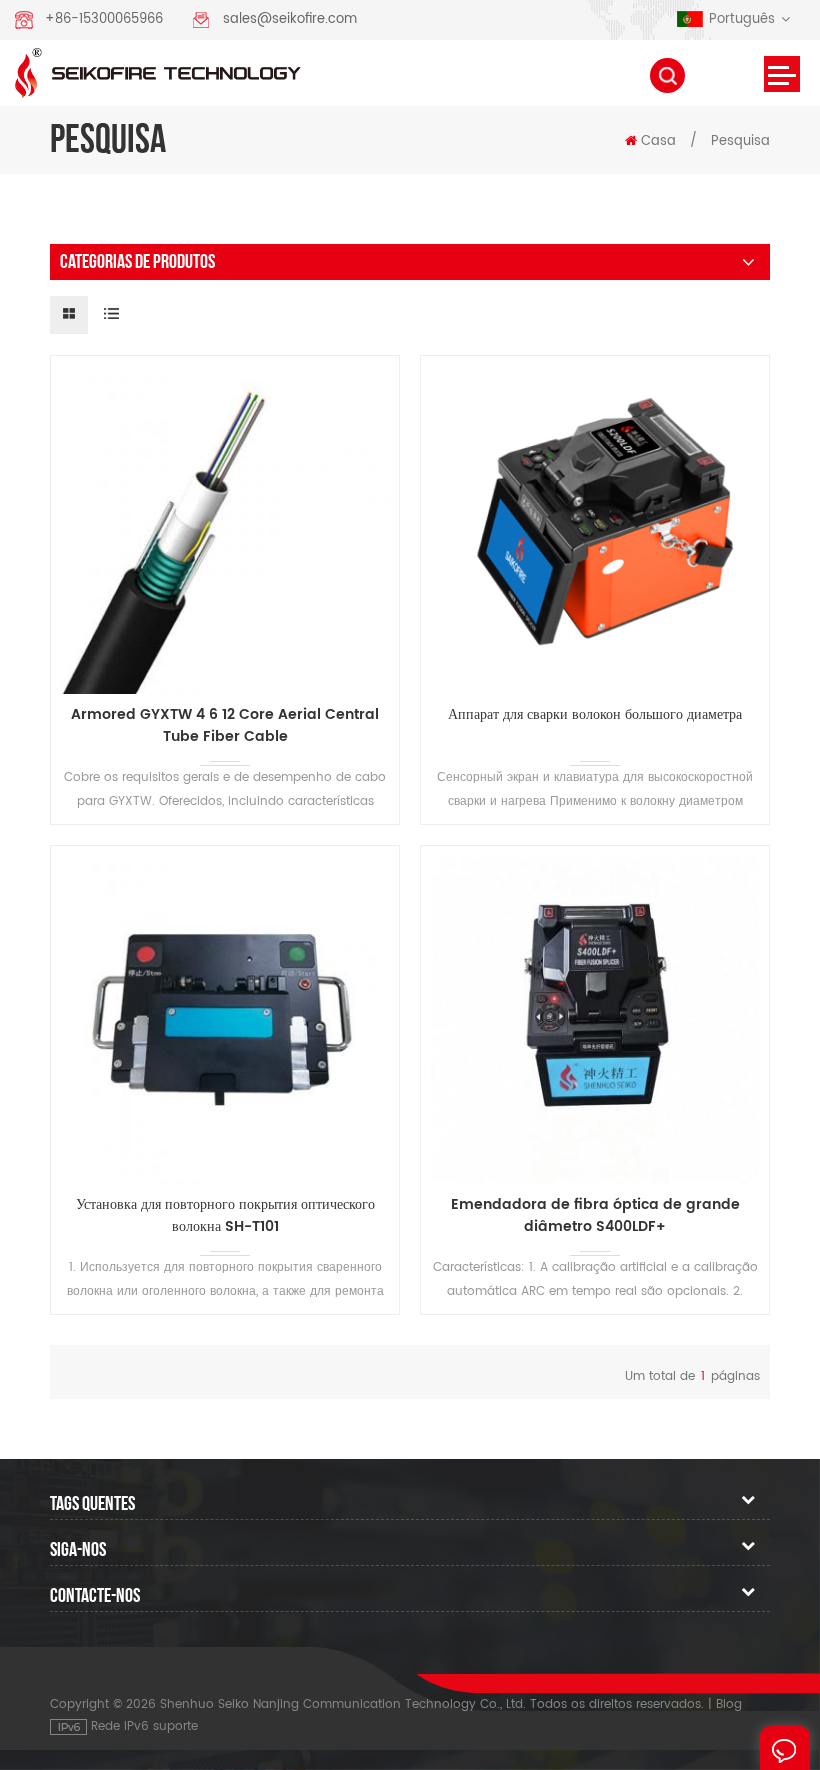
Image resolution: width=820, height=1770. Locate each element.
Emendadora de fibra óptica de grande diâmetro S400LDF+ (595, 1216)
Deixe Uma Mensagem (785, 1748)
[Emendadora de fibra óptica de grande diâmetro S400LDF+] (595, 1020)
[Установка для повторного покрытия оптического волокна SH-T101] (225, 1020)
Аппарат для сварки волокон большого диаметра (595, 715)
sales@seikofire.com (290, 19)
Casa (658, 141)
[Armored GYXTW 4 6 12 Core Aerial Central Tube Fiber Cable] (225, 530)
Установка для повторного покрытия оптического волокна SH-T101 (225, 1216)
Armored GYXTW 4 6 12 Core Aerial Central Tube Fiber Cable (225, 726)
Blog (729, 1704)
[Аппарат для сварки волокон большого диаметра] (595, 530)
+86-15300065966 (104, 19)
